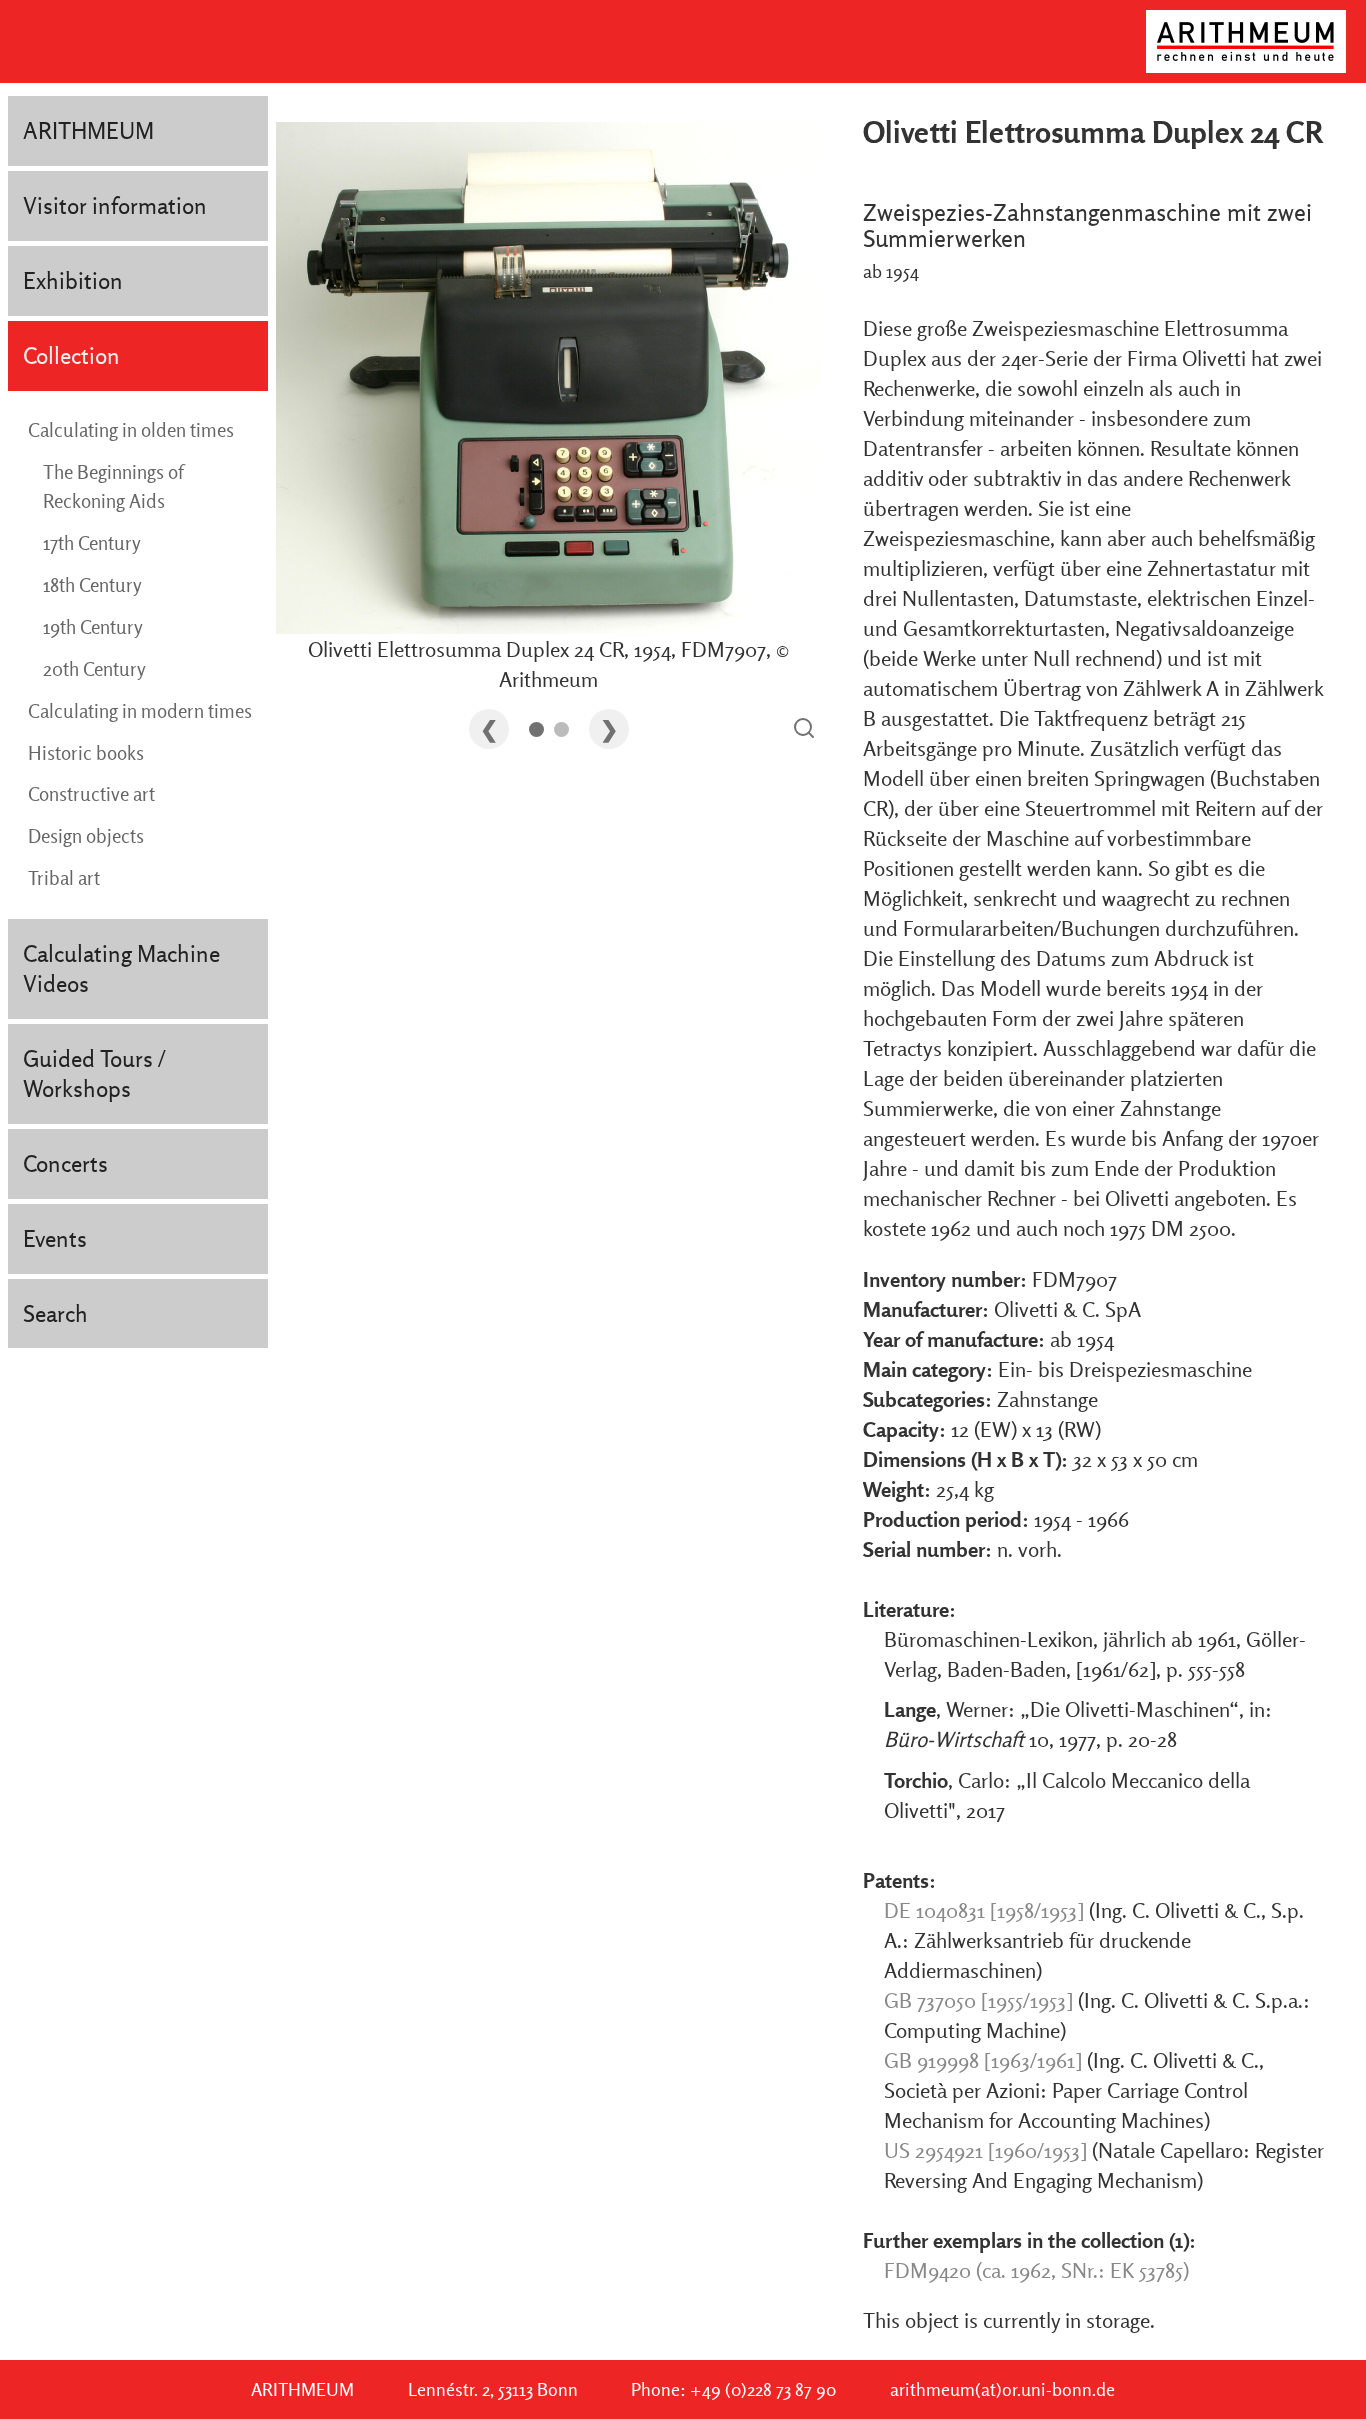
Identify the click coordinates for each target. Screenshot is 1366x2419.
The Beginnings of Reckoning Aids (113, 487)
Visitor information (115, 205)
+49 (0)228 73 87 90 (763, 2389)
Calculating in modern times (140, 711)
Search (55, 1313)
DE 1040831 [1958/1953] (984, 1910)
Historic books (86, 753)
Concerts (65, 1163)
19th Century (93, 627)
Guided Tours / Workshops (94, 1073)
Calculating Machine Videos (121, 968)
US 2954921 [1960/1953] (985, 2150)
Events (55, 1238)
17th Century (92, 543)
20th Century (94, 669)
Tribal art (64, 878)
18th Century (92, 585)
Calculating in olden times (131, 430)
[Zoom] (804, 729)
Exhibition (73, 280)
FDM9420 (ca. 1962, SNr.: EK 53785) (1036, 2270)
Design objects (86, 836)
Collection (71, 355)
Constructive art (91, 794)
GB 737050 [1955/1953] (978, 2000)
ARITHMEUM (88, 130)
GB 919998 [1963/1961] (983, 2060)
